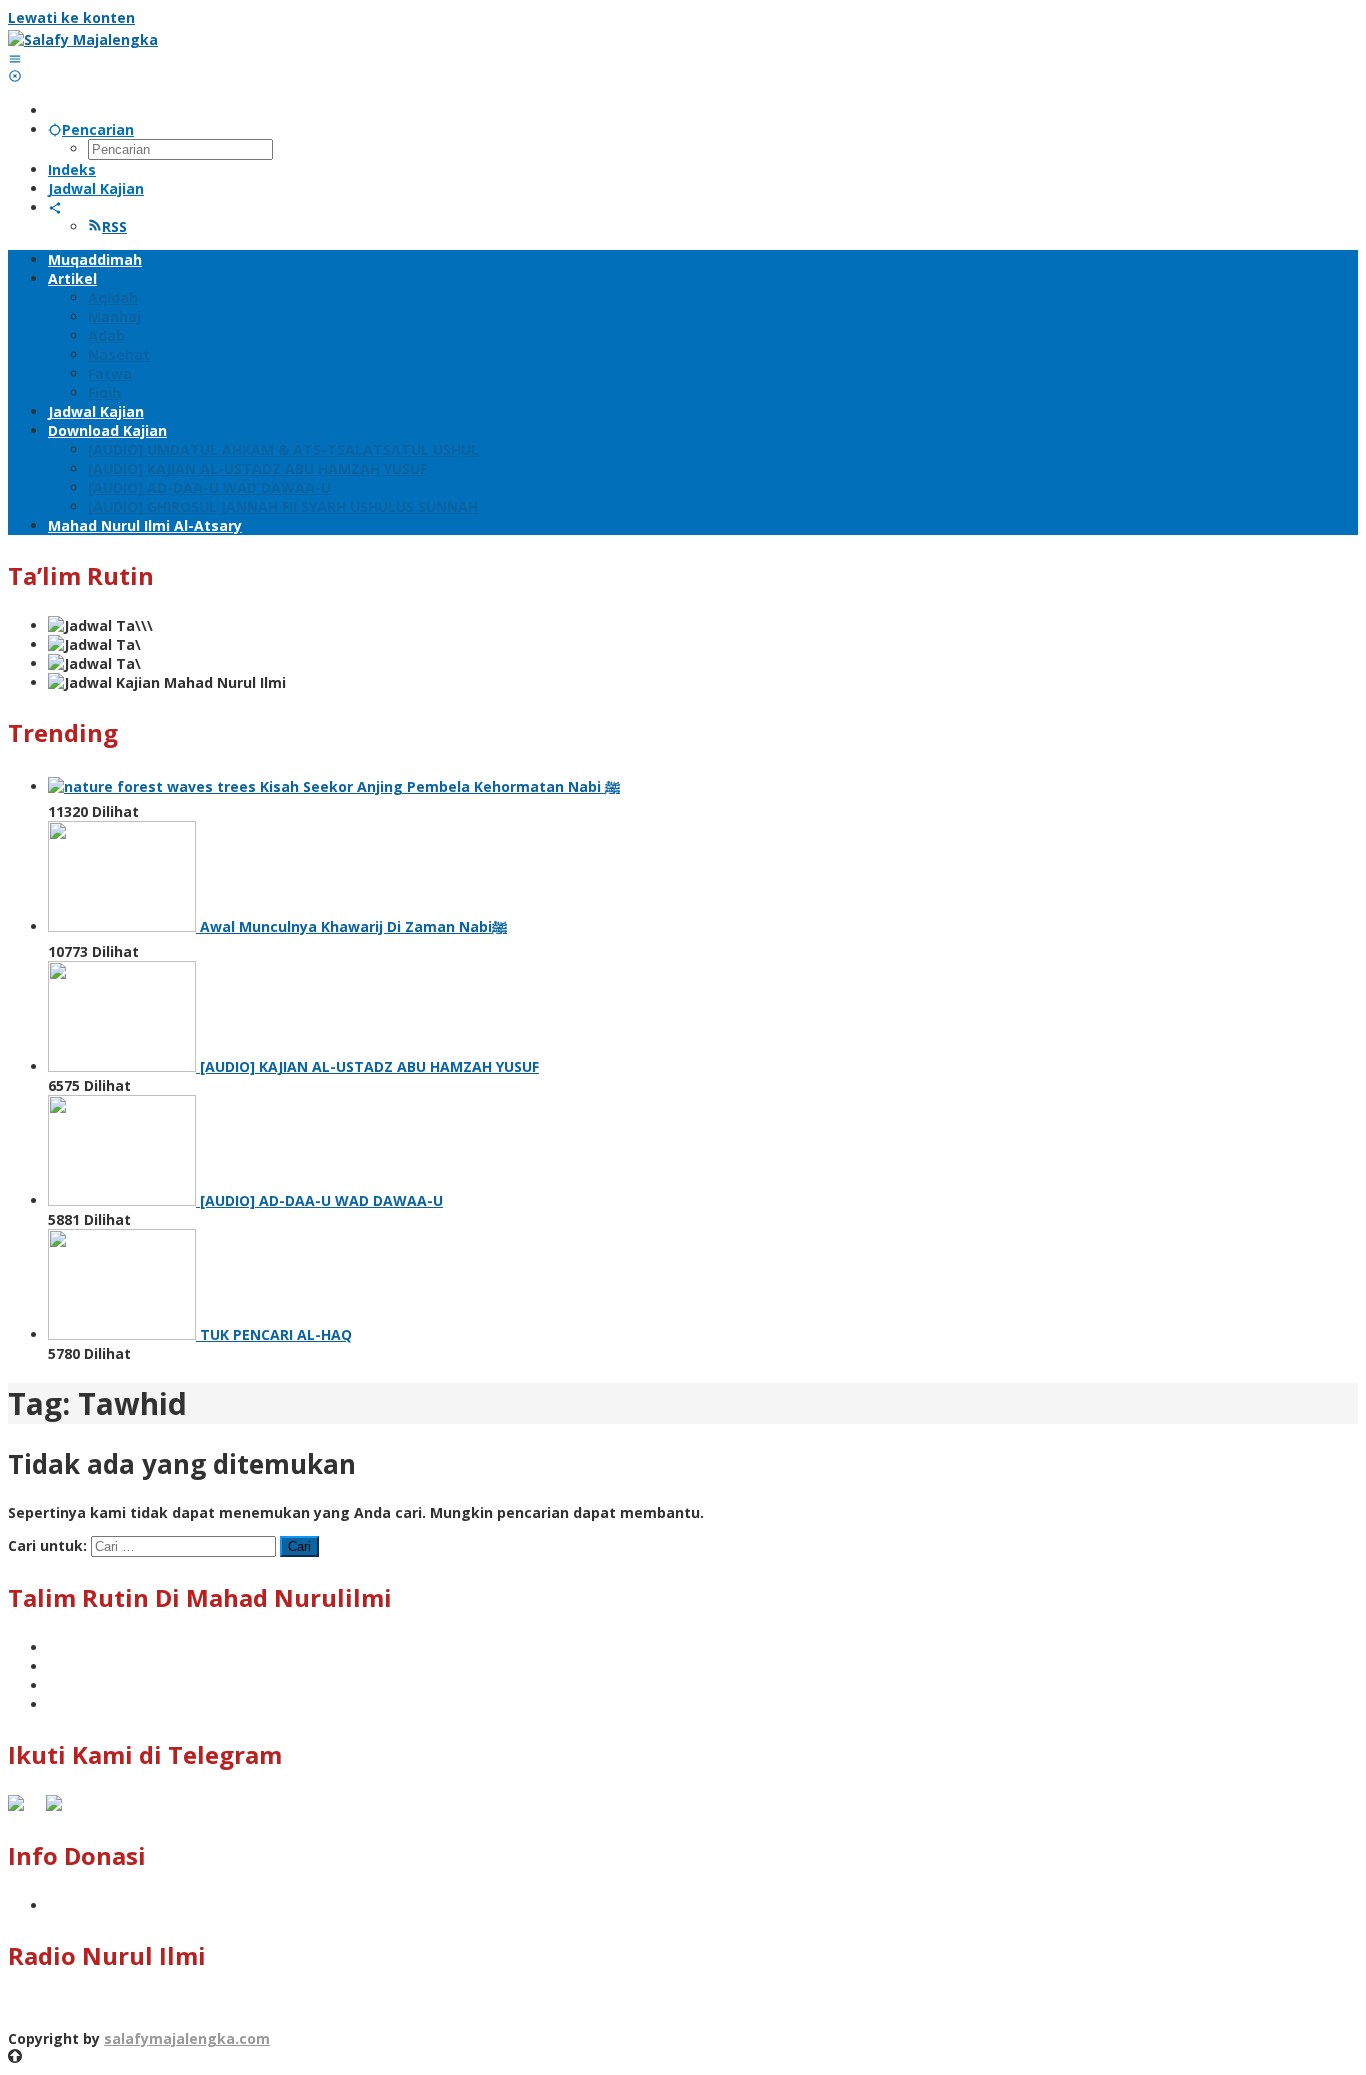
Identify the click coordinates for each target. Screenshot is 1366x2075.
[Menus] (15, 58)
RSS (114, 226)
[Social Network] (55, 207)
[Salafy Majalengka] (83, 39)
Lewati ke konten (71, 17)
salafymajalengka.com (187, 2038)
